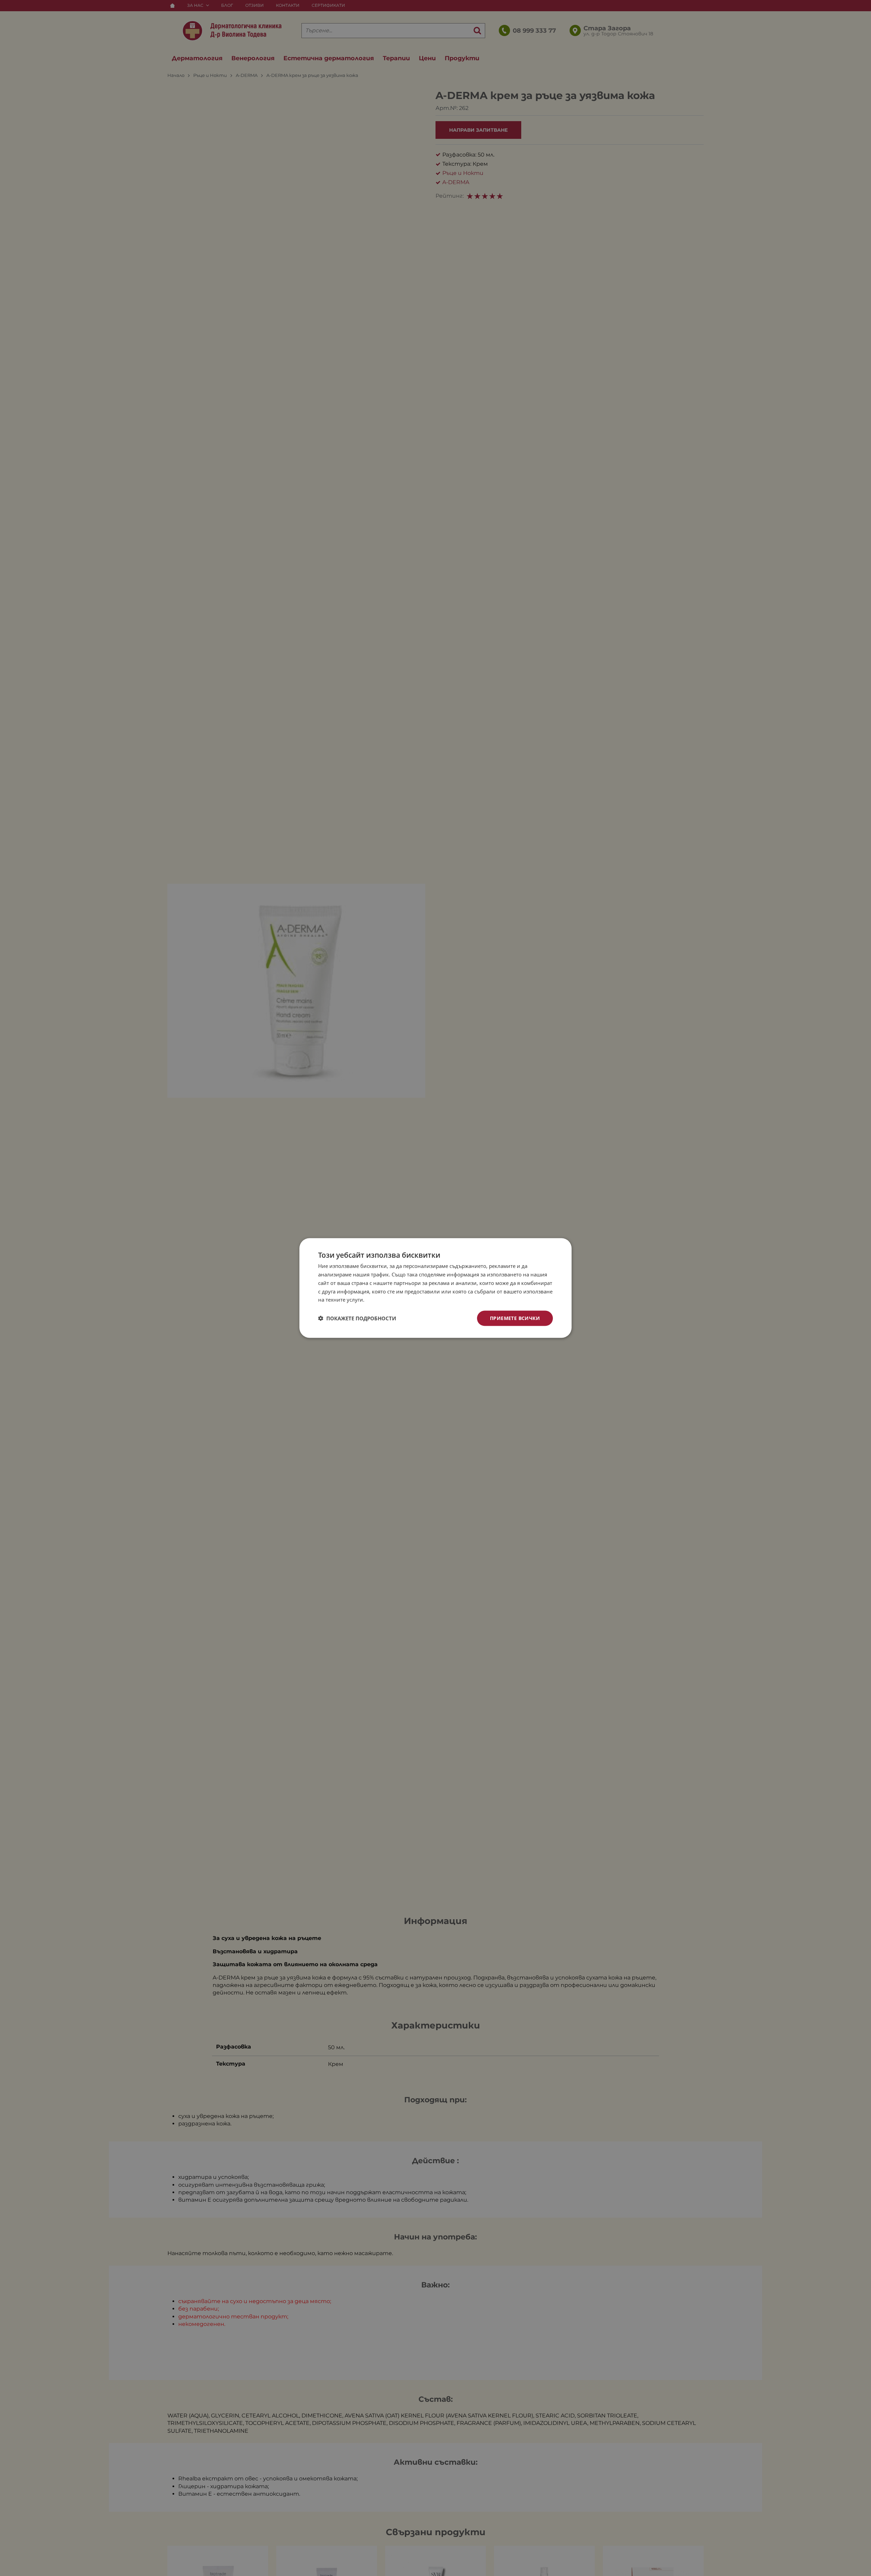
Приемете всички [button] (515, 1318)
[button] (357, 1318)
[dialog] (435, 1288)
